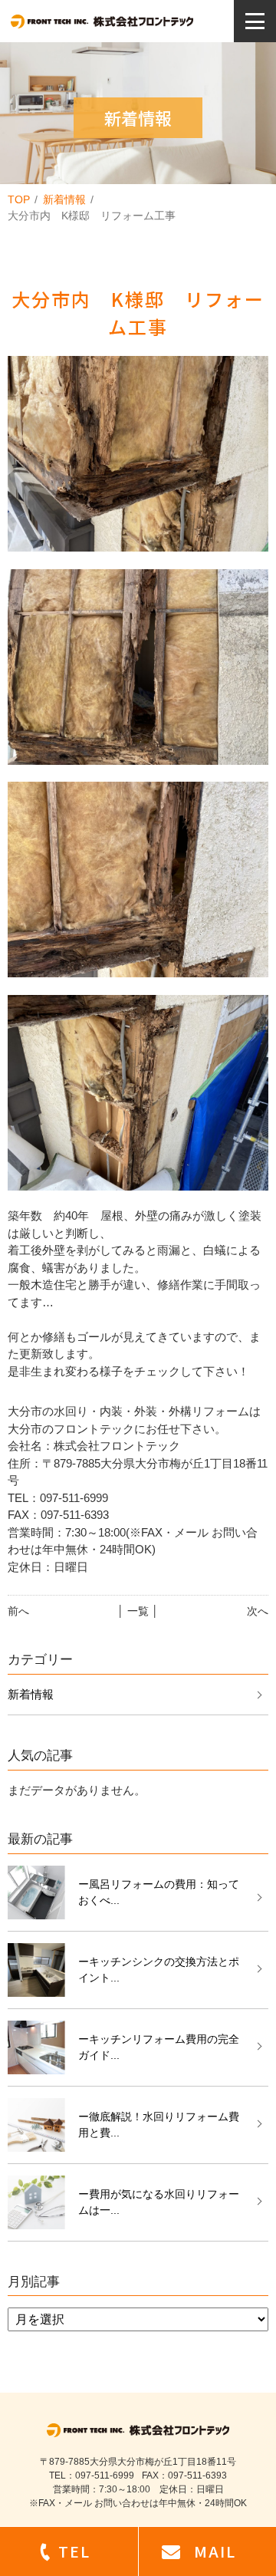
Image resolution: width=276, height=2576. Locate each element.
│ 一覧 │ (138, 1611)
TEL (74, 2551)
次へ (258, 1611)
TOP (19, 199)
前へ (18, 1611)
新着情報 (64, 199)
